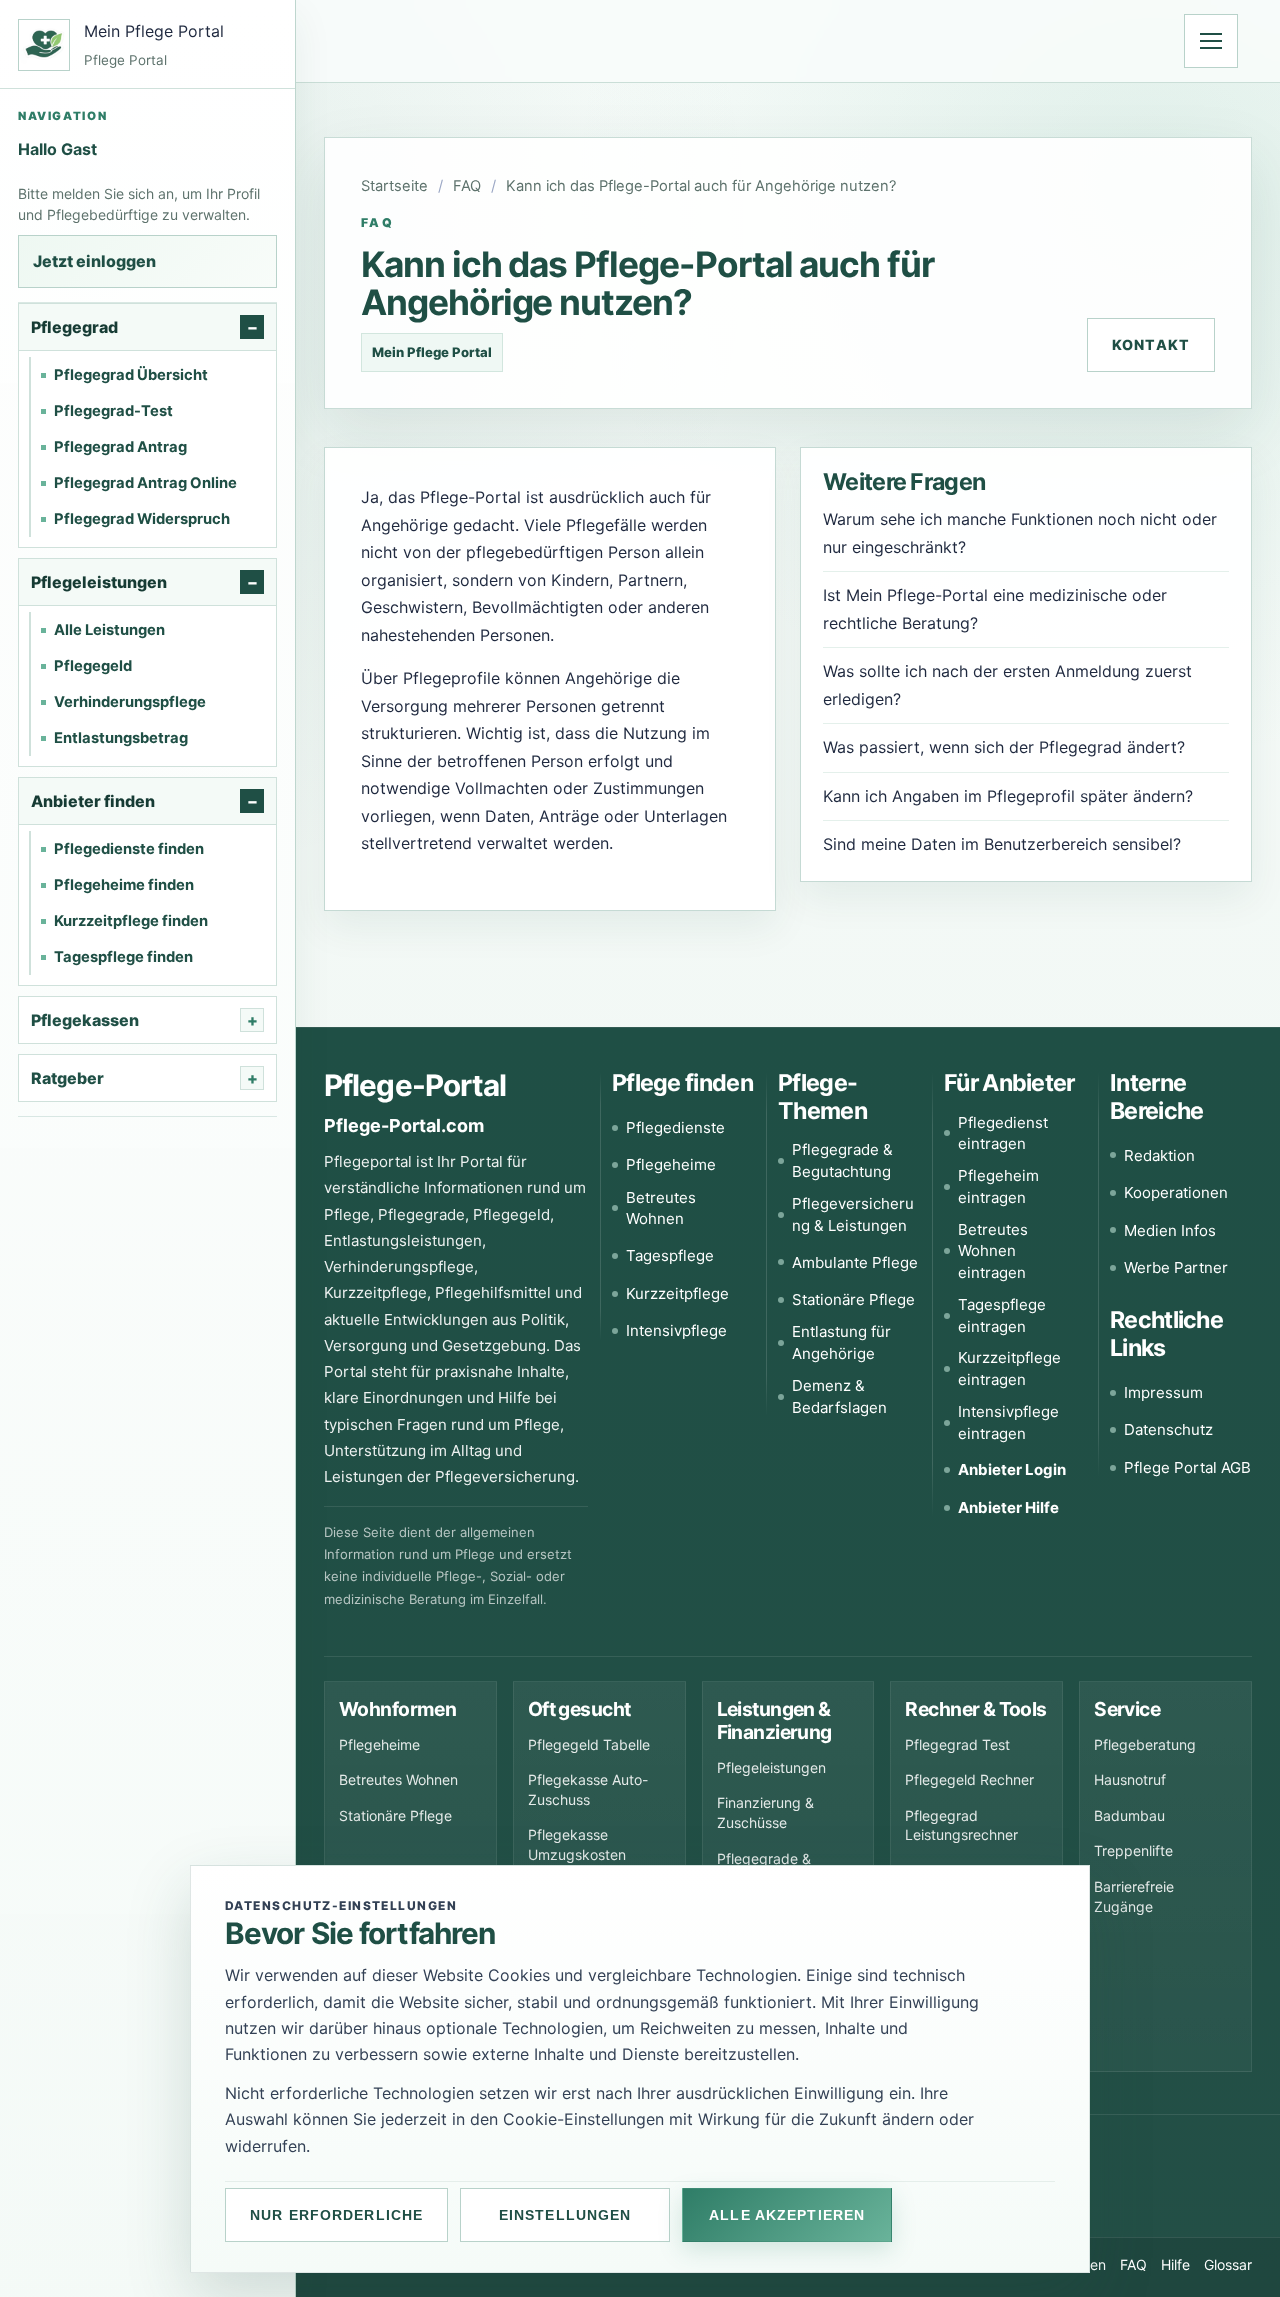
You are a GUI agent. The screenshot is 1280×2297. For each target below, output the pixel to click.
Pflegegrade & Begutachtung (842, 1160)
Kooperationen (1176, 1192)
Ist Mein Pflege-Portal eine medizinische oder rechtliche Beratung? (995, 609)
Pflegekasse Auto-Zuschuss (588, 1789)
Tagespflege (670, 1255)
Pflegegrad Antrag (120, 447)
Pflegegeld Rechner (969, 1779)
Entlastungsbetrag (121, 738)
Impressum (1163, 1392)
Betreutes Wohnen (661, 1208)
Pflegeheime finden (124, 885)
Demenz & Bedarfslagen (839, 1396)
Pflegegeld (93, 666)
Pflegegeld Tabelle (589, 1744)
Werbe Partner (1176, 1267)
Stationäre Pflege (853, 1299)
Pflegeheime (671, 1164)
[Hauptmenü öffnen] (1211, 41)
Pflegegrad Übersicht (131, 375)
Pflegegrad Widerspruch (142, 519)
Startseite (394, 186)
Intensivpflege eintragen (1008, 1422)
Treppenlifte (1133, 1850)
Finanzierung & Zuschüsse (765, 1812)
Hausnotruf (1130, 1779)
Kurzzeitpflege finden (131, 921)
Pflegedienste (675, 1127)
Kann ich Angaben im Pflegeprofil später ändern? (1008, 796)
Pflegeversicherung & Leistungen (853, 1214)
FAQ (467, 186)
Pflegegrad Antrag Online (145, 483)
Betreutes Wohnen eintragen (993, 1251)
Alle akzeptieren (787, 2215)
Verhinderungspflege (130, 702)
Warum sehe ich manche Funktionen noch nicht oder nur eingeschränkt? (1020, 533)
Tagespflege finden (123, 957)
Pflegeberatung (1145, 1744)
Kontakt (1151, 344)
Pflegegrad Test (957, 1744)
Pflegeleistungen (771, 1767)
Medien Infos (1170, 1230)
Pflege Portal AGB (1187, 1467)
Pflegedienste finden (129, 849)
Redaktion (1159, 1155)
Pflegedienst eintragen (1003, 1133)
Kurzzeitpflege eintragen (1009, 1368)
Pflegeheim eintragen (998, 1186)
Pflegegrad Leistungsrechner (961, 1825)
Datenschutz (1168, 1429)
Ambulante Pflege (855, 1262)
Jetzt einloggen (94, 261)
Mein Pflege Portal (432, 352)
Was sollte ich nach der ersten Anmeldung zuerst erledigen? (1007, 685)
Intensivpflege (676, 1330)
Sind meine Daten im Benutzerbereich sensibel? (1002, 844)
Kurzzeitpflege (677, 1293)
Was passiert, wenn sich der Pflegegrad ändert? (1004, 747)
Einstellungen (565, 2215)
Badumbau (1129, 1815)
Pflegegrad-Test (113, 411)
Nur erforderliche (336, 2215)
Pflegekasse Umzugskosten (577, 1844)
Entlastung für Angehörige (841, 1342)
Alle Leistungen (109, 630)
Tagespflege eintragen (1002, 1315)
